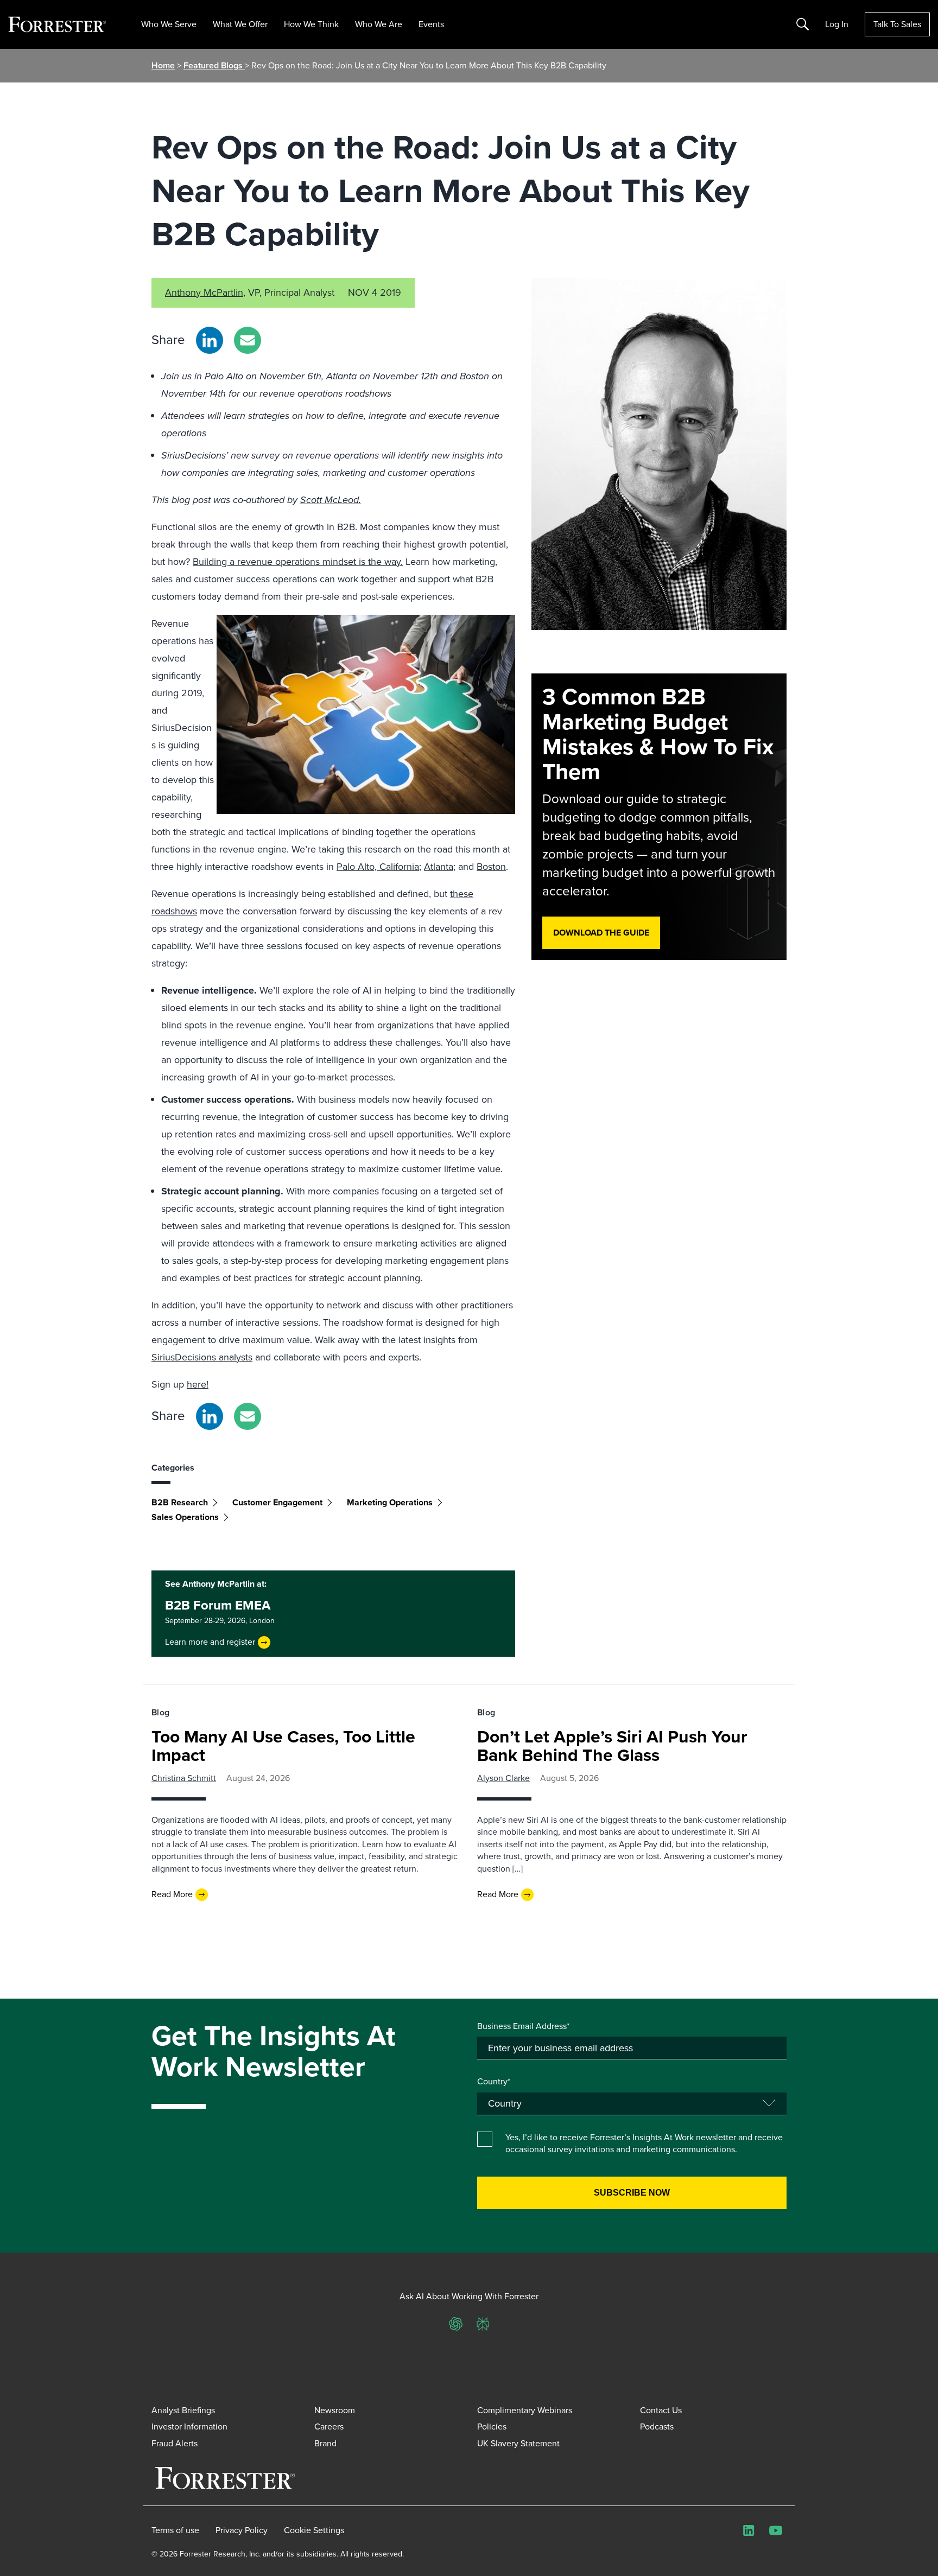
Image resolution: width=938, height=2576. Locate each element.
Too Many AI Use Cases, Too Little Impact (283, 1746)
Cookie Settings (314, 2530)
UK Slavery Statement (518, 2443)
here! (198, 1384)
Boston (491, 867)
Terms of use (175, 2530)
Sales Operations (185, 1517)
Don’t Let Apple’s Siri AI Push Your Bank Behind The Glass (612, 1746)
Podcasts (657, 2426)
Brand (325, 2443)
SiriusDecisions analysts (202, 1357)
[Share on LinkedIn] (210, 340)
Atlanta (439, 867)
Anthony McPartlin (204, 292)
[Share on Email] (248, 340)
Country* (494, 2082)
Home (163, 65)
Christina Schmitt (184, 1778)
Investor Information (189, 2426)
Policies (492, 2426)
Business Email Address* (523, 2026)
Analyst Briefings (183, 2410)
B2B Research (180, 1502)
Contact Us (661, 2410)
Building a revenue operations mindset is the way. (298, 562)
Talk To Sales (897, 24)
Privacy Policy (242, 2530)
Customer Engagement (277, 1502)
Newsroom (335, 2410)
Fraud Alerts (175, 2443)
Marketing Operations (390, 1502)
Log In (837, 24)
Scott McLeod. (331, 500)
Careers (329, 2426)
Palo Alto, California (378, 867)
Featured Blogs (214, 65)
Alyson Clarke (503, 1778)
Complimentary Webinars (525, 2410)
